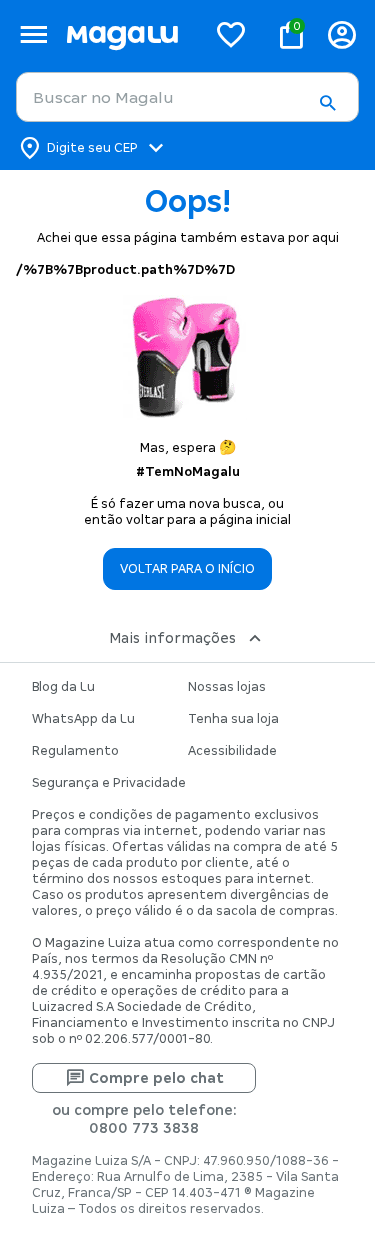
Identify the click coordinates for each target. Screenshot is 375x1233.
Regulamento (75, 751)
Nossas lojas (227, 687)
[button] (327, 103)
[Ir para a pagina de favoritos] (231, 34)
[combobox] (187, 97)
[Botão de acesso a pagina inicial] (128, 34)
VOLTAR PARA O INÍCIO (187, 569)
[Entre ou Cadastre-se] (342, 34)
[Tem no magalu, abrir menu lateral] (33, 34)
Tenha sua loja (233, 719)
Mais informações (172, 638)
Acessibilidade (232, 751)
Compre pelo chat (156, 1078)
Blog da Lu (63, 687)
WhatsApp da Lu (83, 719)
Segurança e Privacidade (109, 783)
